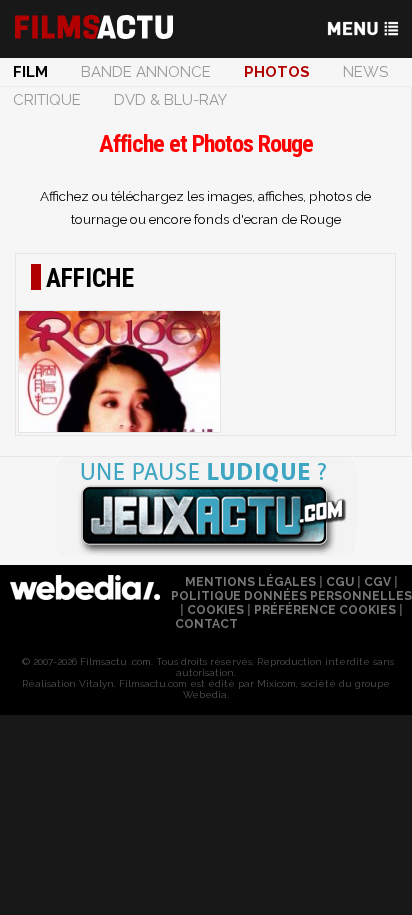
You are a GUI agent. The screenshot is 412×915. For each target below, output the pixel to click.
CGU (340, 582)
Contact (206, 624)
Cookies (215, 610)
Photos (277, 72)
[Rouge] (119, 371)
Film (30, 72)
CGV (377, 582)
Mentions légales (250, 582)
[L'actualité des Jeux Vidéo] (206, 508)
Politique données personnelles (291, 596)
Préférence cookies (325, 610)
